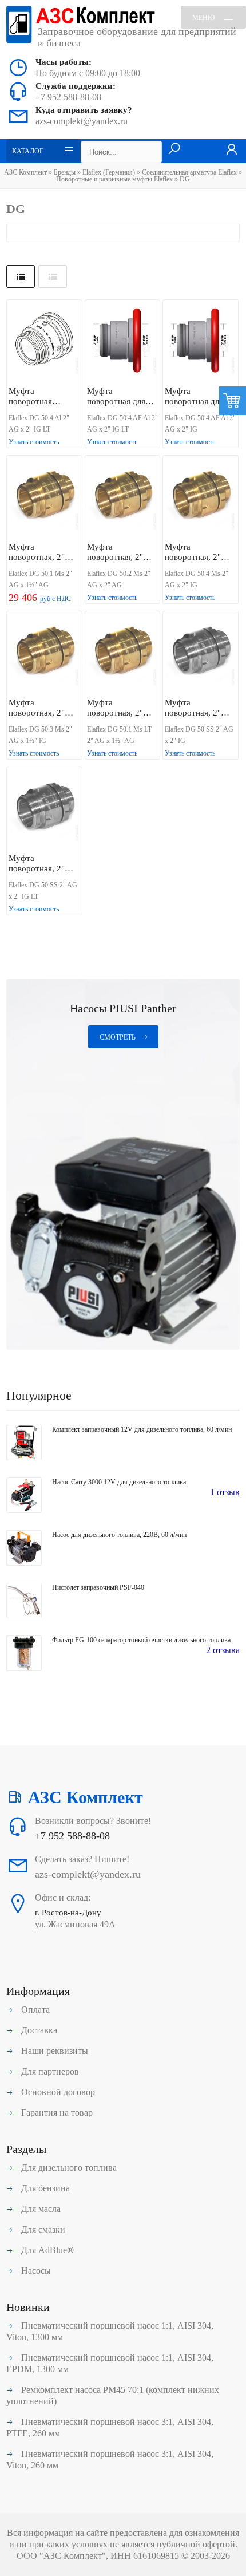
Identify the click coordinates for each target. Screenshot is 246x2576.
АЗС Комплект (25, 172)
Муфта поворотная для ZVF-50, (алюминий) (116, 396)
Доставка (38, 2030)
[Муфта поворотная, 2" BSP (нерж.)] (201, 653)
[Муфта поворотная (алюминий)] (44, 341)
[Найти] (174, 149)
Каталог (28, 151)
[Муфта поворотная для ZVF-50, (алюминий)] (123, 341)
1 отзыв (225, 1492)
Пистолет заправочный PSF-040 (98, 1587)
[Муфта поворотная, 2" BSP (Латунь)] (44, 497)
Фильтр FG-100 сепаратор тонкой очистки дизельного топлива (141, 1640)
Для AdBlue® (46, 2250)
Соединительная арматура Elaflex (189, 172)
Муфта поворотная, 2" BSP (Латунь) (37, 552)
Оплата (34, 2010)
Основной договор (57, 2092)
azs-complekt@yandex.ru (82, 121)
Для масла (40, 2209)
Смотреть (118, 1037)
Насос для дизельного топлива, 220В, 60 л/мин (119, 1535)
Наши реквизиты (53, 2051)
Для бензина (44, 2188)
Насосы (35, 2271)
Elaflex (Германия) (109, 172)
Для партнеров (49, 2071)
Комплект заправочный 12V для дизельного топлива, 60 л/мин (142, 1429)
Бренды (65, 172)
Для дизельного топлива (68, 2168)
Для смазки (42, 2229)
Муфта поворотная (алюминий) (31, 396)
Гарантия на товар (56, 2113)
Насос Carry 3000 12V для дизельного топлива (119, 1482)
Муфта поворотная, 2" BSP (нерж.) (193, 708)
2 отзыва (223, 1650)
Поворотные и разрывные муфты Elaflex (114, 179)
